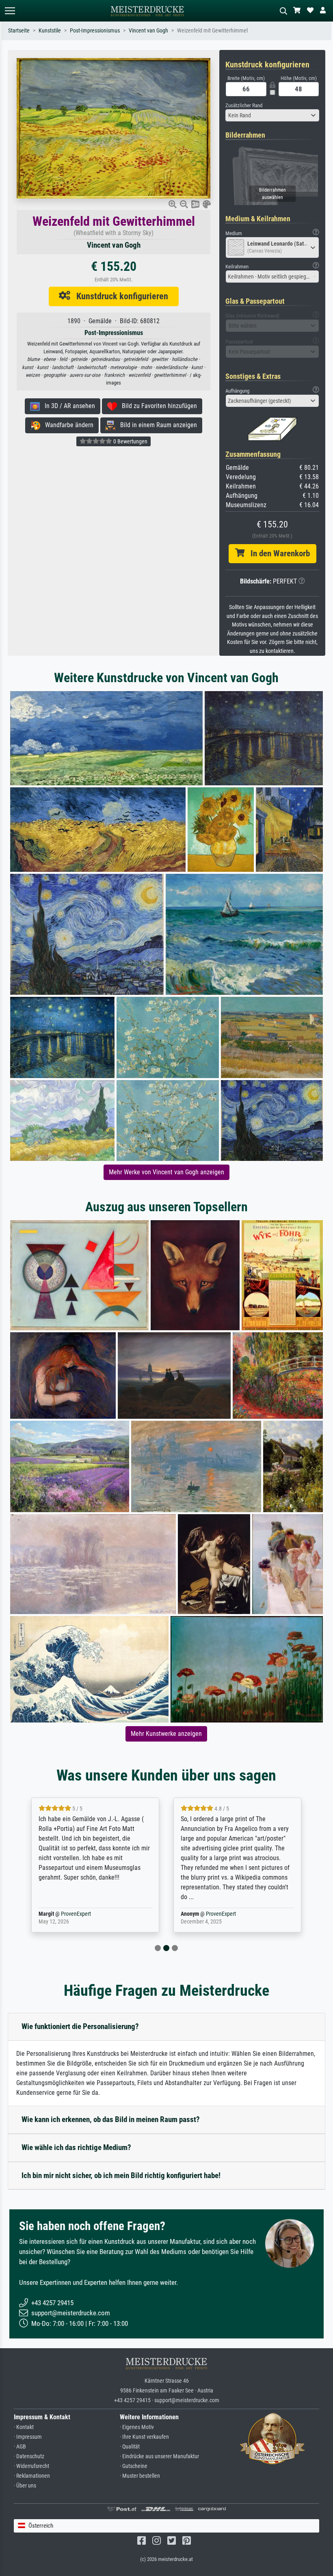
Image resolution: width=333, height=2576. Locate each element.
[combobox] (272, 115)
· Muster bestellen (140, 2476)
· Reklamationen (32, 2476)
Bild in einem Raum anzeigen (156, 425)
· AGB (20, 2447)
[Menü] (10, 11)
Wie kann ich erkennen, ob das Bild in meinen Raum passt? (111, 2119)
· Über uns (25, 2486)
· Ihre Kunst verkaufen (144, 2437)
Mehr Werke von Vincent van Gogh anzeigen (166, 1172)
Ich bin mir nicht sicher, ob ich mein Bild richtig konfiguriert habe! (121, 2175)
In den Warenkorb (277, 553)
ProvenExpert (76, 1914)
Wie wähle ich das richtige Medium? (76, 2147)
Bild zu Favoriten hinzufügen (157, 406)
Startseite (19, 31)
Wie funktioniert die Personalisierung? (80, 2026)
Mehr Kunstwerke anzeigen (166, 1734)
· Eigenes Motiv (137, 2427)
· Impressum (28, 2437)
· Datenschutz (29, 2456)
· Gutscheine (134, 2466)
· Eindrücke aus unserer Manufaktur (159, 2456)
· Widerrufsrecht (31, 2466)
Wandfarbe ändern (67, 425)
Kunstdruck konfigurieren (119, 296)
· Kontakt (24, 2427)
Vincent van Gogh (148, 31)
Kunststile (50, 31)
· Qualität (130, 2447)
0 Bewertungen (130, 441)
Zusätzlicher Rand (244, 105)
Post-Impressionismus (95, 31)
